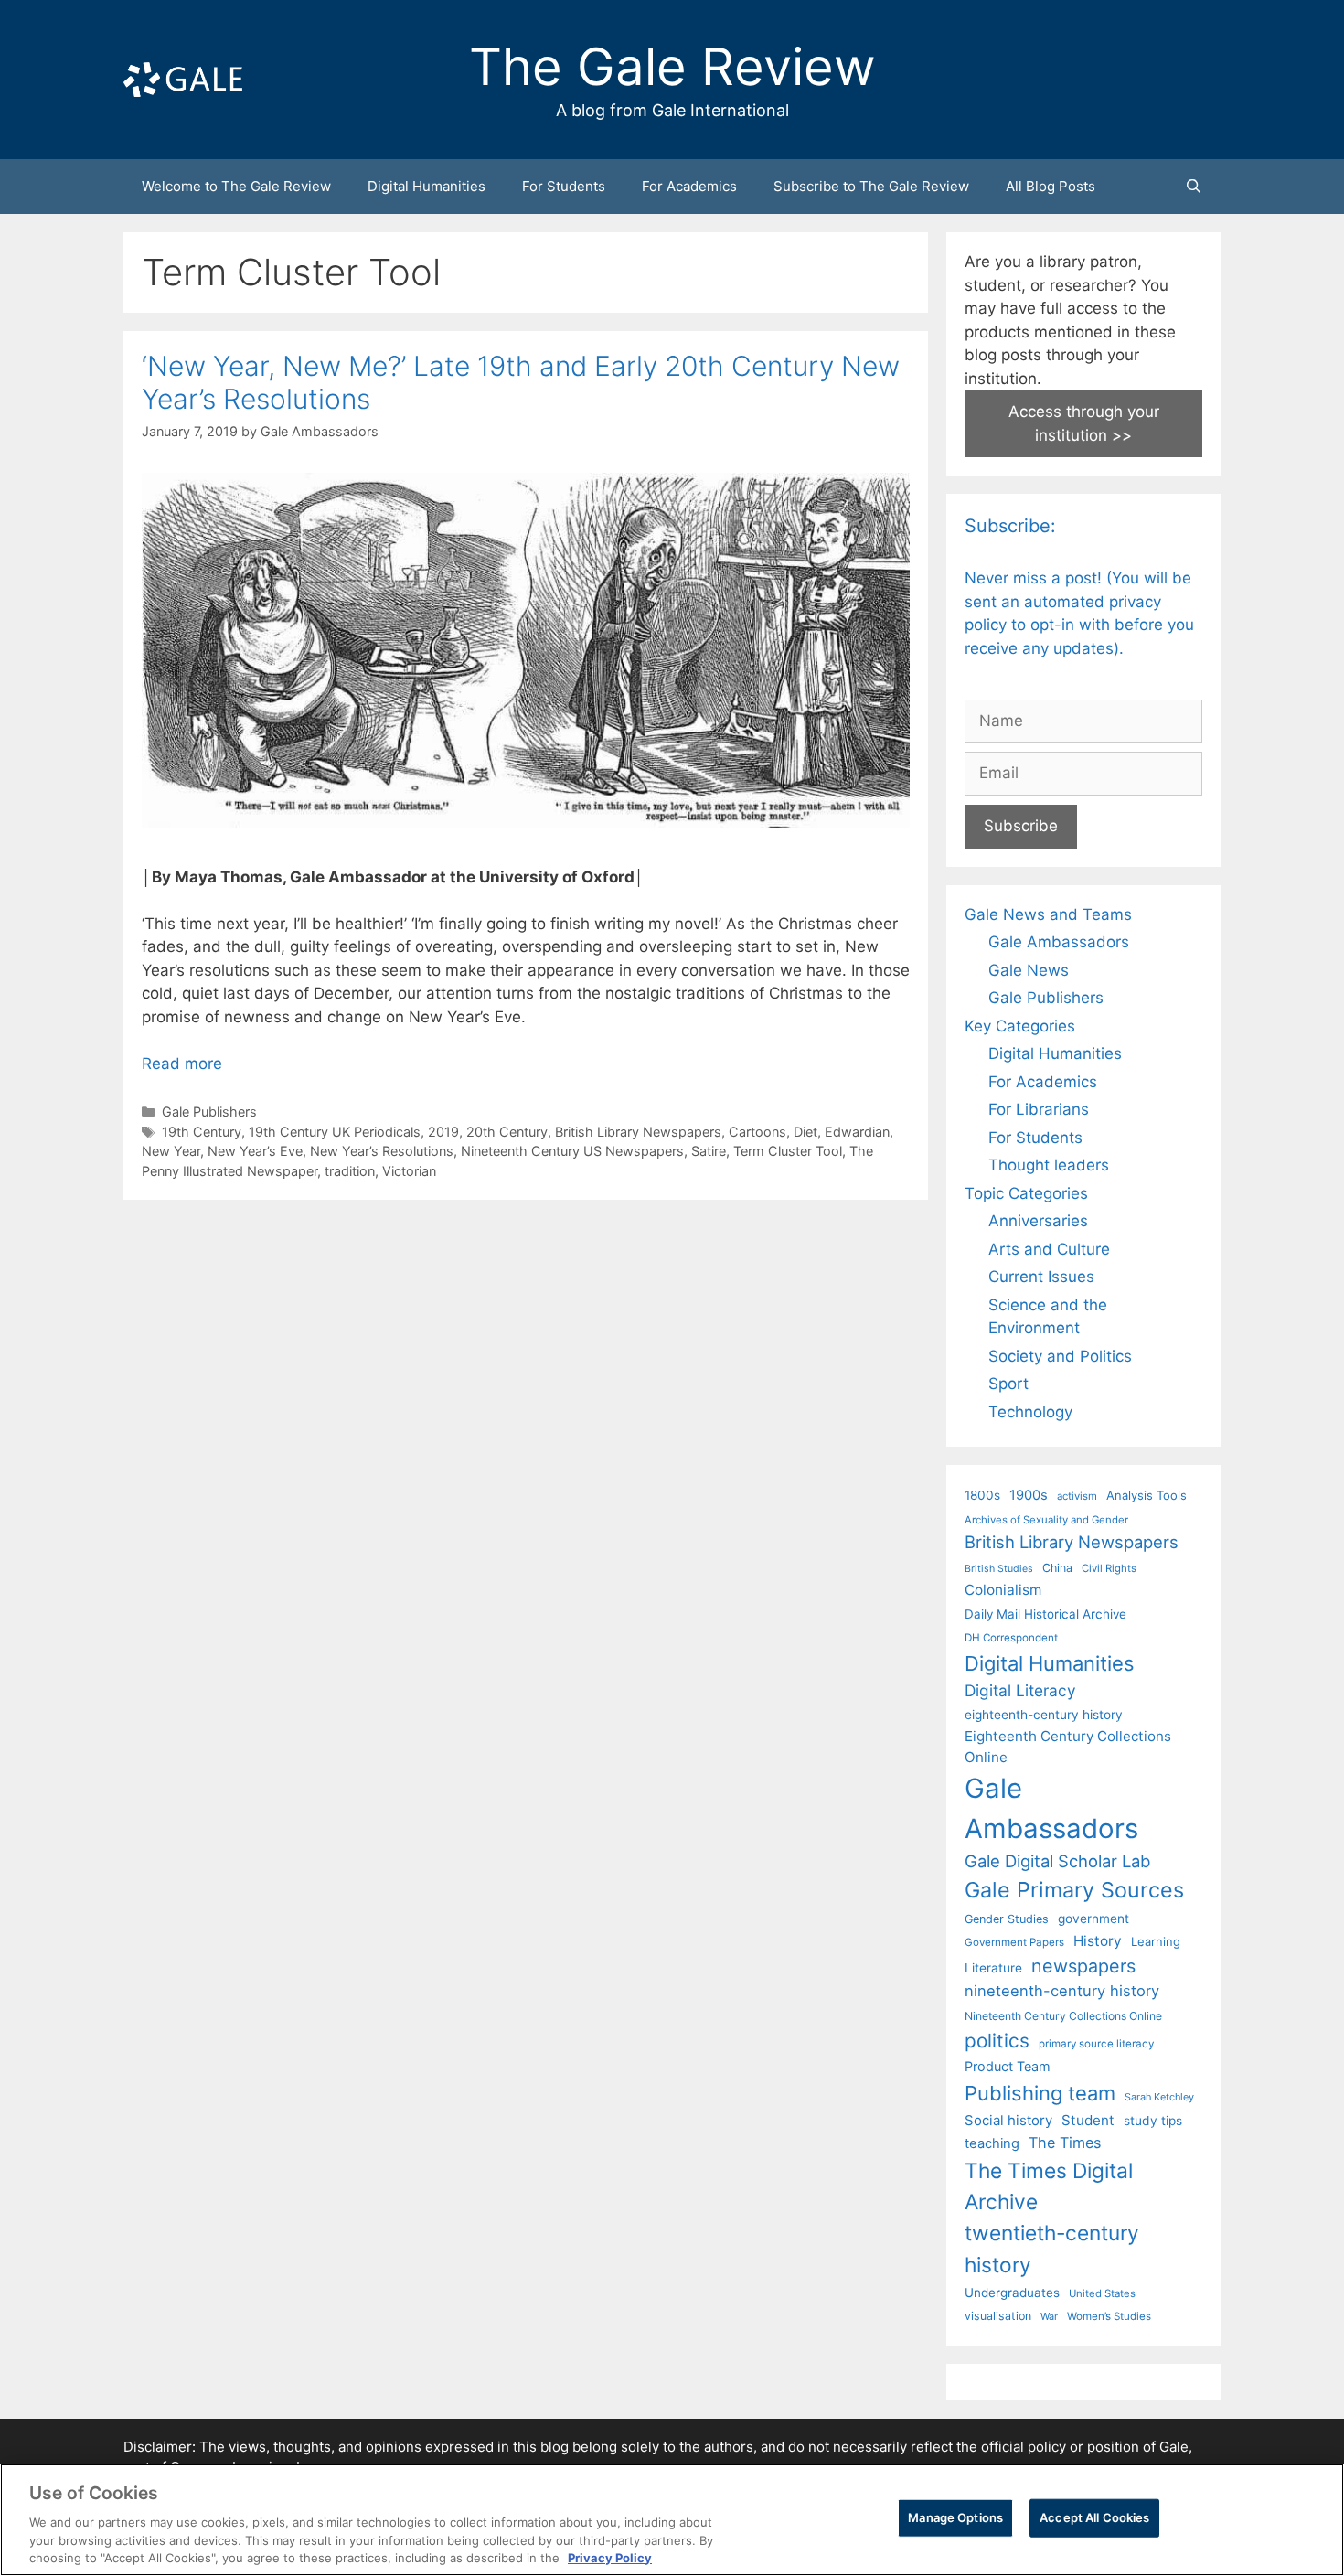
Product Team (1008, 2066)
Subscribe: (1010, 526)
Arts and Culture (1049, 1249)
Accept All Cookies (1094, 2517)
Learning (1156, 1941)
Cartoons (757, 1132)
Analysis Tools (1147, 1495)
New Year (171, 1151)
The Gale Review (672, 67)
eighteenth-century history (1044, 1715)
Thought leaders (1049, 1165)
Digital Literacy (1020, 1690)
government (1093, 1919)
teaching (992, 2143)
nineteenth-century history (1062, 1991)
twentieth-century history (1052, 2248)
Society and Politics (1060, 1356)
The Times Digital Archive (1049, 2186)
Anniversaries (1038, 1221)
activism (1077, 1496)
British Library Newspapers (638, 1132)
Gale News (1029, 970)
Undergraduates (1012, 2293)
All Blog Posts (1051, 186)
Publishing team (1040, 2093)
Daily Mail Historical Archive (1045, 1614)
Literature (993, 1968)
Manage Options (955, 2517)
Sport (1008, 1384)
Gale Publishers (209, 1112)
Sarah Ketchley (1159, 2097)
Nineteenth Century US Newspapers (572, 1151)
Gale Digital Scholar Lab (1057, 1861)
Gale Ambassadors (1059, 942)
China (1057, 1568)
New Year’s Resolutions (382, 1151)
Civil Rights (1109, 1568)
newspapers (1083, 1966)
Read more (182, 1064)
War (1049, 2316)
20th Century (507, 1132)
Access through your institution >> (1084, 423)
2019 (443, 1132)
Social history (1008, 2121)
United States (1102, 2293)
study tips (1153, 2121)
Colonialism (1003, 1590)
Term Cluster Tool (788, 1151)
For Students (564, 186)
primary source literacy (1096, 2044)
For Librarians (1039, 1109)
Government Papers (1014, 1942)
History (1098, 1941)
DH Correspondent (1011, 1638)
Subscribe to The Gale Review (871, 186)
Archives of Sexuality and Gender (1046, 1520)
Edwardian (857, 1132)
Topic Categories (1026, 1193)
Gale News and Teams (1048, 914)
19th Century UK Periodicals (335, 1132)
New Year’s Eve (255, 1151)
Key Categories (1020, 1026)
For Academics (689, 186)
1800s (982, 1495)
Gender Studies (1007, 1919)
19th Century (202, 1132)
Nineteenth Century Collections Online (1063, 2016)
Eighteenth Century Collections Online (1068, 1747)
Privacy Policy (610, 2557)
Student (1088, 2120)
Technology (1030, 1412)
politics (997, 2041)
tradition (350, 1171)
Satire (709, 1151)
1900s (1029, 1495)
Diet (805, 1132)
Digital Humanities (427, 186)
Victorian (409, 1171)
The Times (1065, 2143)
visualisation (998, 2316)
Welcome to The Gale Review (236, 186)
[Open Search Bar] (1194, 187)
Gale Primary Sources (1074, 1890)
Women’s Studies (1109, 2316)
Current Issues (1041, 1277)
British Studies (999, 1569)
